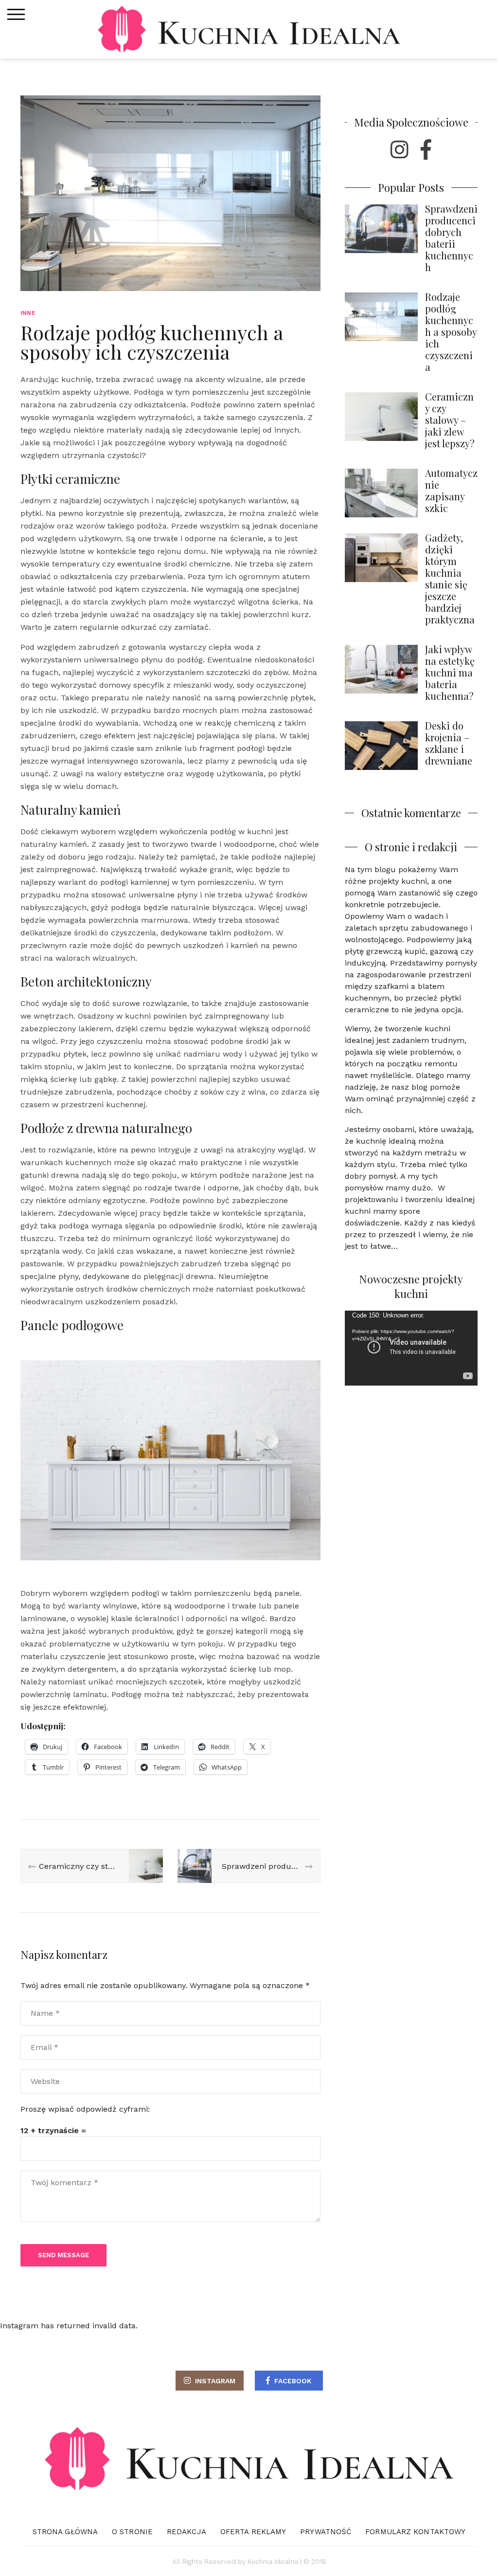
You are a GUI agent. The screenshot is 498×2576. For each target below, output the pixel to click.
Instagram (215, 2381)
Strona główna (65, 2532)
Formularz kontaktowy (415, 2532)
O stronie (132, 2532)
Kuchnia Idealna (273, 2561)
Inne (28, 313)
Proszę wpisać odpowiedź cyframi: (85, 2109)
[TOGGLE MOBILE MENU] (16, 15)
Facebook (293, 2381)
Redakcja (187, 2532)
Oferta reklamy (253, 2532)
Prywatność (326, 2532)
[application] (411, 1348)
